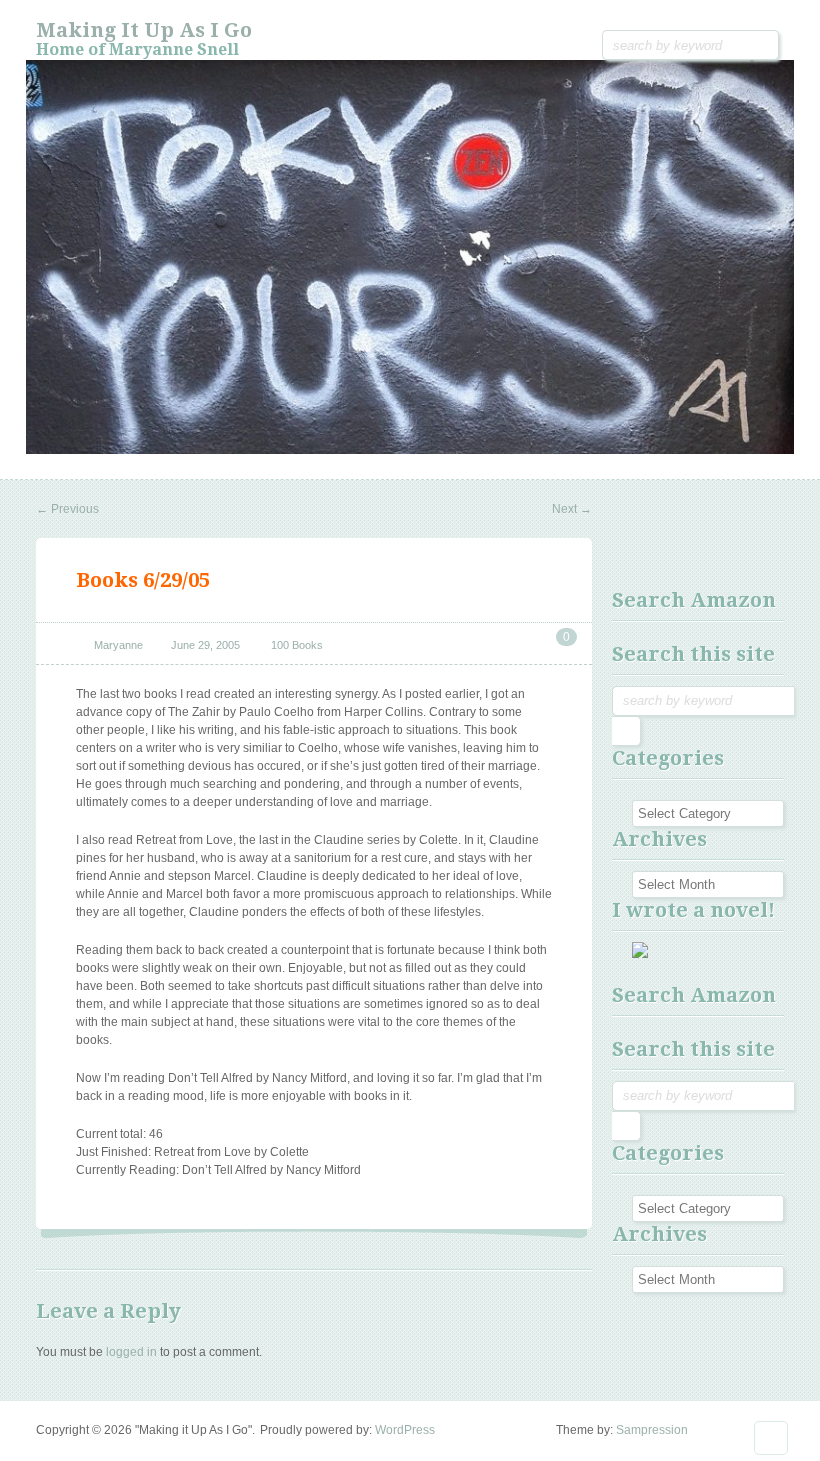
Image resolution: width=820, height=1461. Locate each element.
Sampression (652, 1430)
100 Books (297, 645)
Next (572, 509)
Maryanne (118, 645)
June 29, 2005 (205, 645)
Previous (67, 509)
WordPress (405, 1430)
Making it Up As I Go (144, 30)
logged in (131, 1352)
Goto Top (771, 1438)
